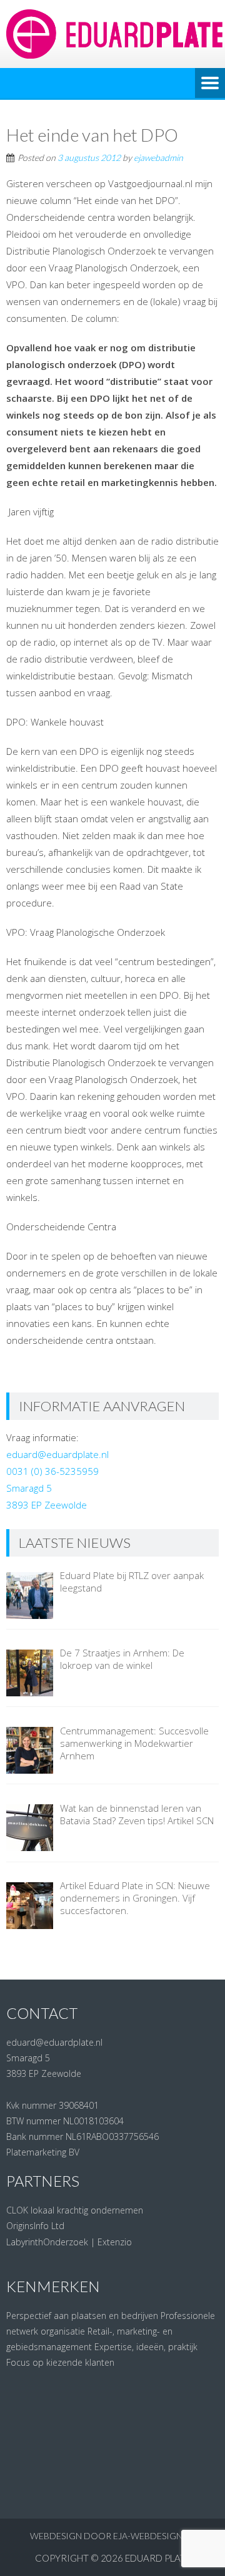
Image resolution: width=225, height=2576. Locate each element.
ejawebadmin (158, 158)
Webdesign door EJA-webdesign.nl (112, 2536)
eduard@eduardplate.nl (57, 1454)
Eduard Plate (158, 2558)
